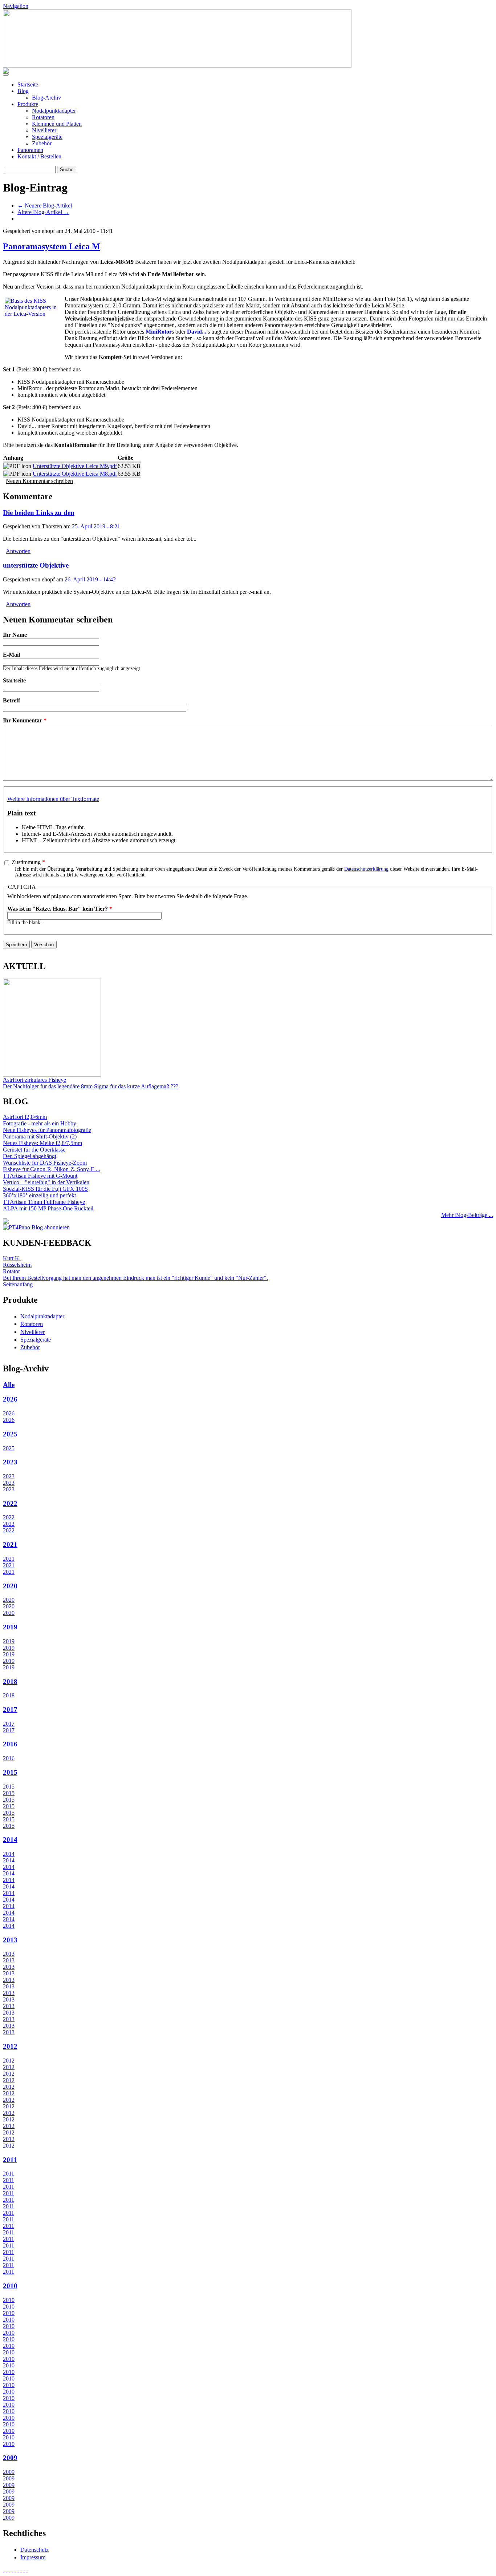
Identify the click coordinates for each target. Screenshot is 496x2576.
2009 (10, 2458)
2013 (10, 1940)
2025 (10, 1434)
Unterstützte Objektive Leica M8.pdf (75, 474)
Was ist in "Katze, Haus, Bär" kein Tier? (60, 909)
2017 (10, 1710)
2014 (10, 1840)
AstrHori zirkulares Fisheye (34, 1080)
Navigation (16, 6)
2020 (10, 1586)
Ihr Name (15, 635)
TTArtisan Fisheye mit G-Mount (40, 1176)
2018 (10, 1682)
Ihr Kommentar (25, 720)
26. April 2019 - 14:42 (90, 579)
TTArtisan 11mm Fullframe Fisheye (44, 1202)
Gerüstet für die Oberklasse (34, 1150)
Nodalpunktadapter (54, 111)
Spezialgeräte (47, 137)
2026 (10, 1399)
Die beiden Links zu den (39, 513)
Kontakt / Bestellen (39, 156)
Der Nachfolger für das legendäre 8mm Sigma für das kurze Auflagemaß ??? (91, 1086)
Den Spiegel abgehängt (30, 1156)
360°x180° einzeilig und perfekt (39, 1195)
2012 (10, 2046)
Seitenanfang (18, 1284)
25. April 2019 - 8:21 (96, 526)
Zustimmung (28, 862)
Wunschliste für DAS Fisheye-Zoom (45, 1163)
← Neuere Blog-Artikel (45, 205)
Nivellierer (44, 130)
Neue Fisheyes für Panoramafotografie (47, 1130)
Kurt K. (12, 1258)
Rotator (11, 1271)
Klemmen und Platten (57, 124)
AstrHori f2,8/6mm (25, 1117)
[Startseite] (177, 66)
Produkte (28, 104)
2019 (10, 1627)
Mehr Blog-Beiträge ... (467, 1215)
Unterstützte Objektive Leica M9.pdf (75, 466)
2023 (10, 1462)
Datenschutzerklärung (366, 869)
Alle (9, 1385)
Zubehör (42, 143)
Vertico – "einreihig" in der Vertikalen (46, 1182)
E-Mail (11, 655)
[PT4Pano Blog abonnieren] (36, 1227)
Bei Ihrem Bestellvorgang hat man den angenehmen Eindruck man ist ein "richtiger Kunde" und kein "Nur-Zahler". (135, 1278)
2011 (10, 2160)
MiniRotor (159, 332)
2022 (10, 1503)
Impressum (33, 2557)
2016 (10, 1744)
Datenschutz (34, 2550)
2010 (10, 2286)
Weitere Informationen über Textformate (53, 799)
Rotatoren (43, 117)
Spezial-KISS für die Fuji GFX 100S (45, 1189)
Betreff (11, 700)
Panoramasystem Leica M (52, 246)
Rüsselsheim (17, 1265)
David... (197, 332)
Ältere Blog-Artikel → (43, 212)
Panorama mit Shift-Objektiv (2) (40, 1136)
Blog (23, 91)
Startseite (28, 84)
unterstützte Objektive (36, 565)
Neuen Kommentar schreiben (39, 481)
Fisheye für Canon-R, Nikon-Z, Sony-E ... (52, 1169)
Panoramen (30, 150)
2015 (10, 1772)
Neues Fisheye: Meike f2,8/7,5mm (42, 1143)
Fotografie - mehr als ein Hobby (40, 1123)
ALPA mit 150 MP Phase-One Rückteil (48, 1208)
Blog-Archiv (46, 98)
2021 (10, 1545)
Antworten (18, 551)
